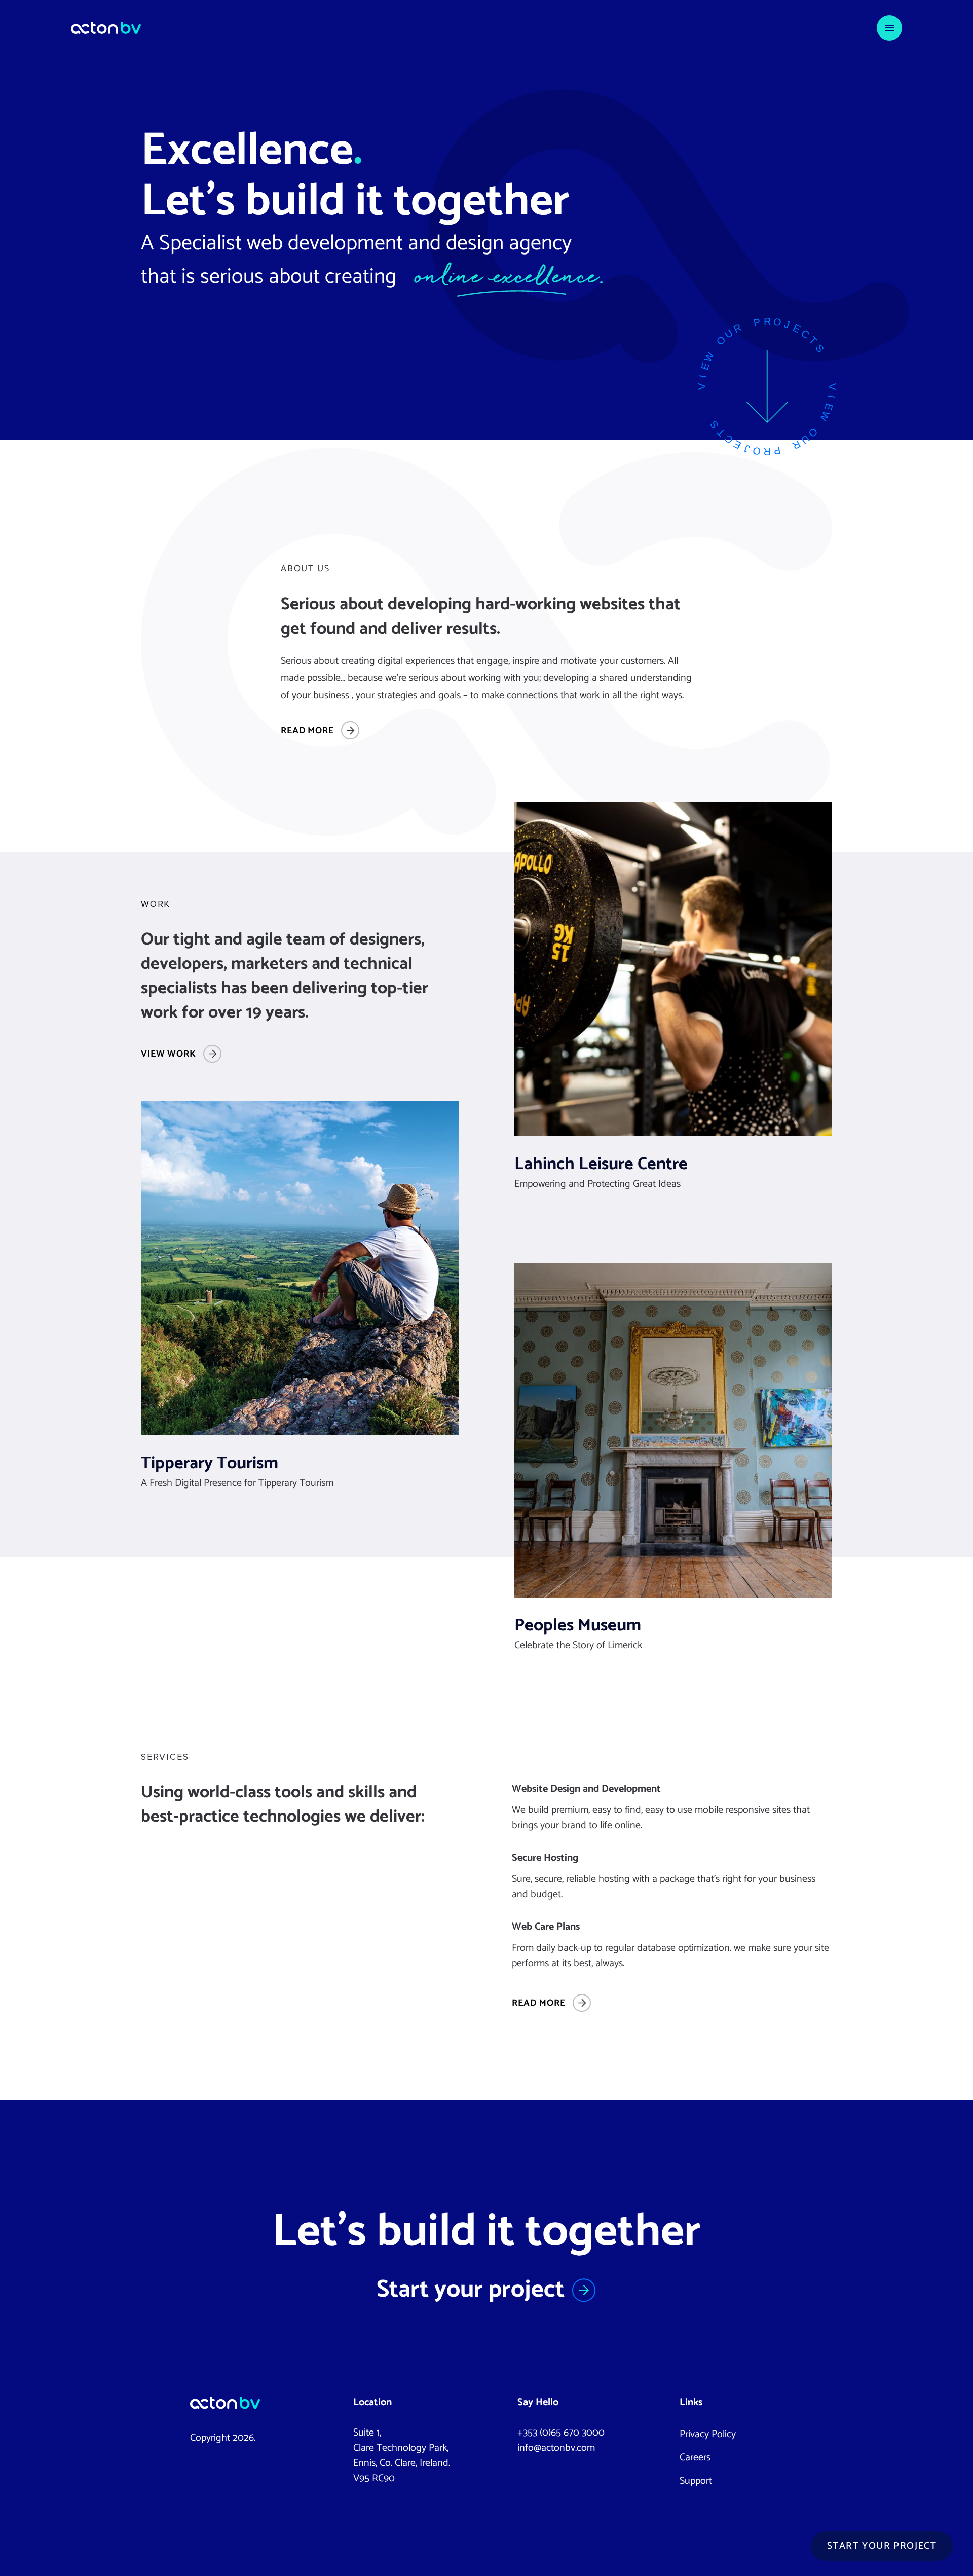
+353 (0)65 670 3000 (561, 2433)
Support (696, 2481)
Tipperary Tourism (210, 1464)
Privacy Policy (708, 2434)
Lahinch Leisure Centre (601, 1165)
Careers (695, 2458)
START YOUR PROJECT (882, 2546)
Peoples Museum (578, 1626)
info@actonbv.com (556, 2448)
